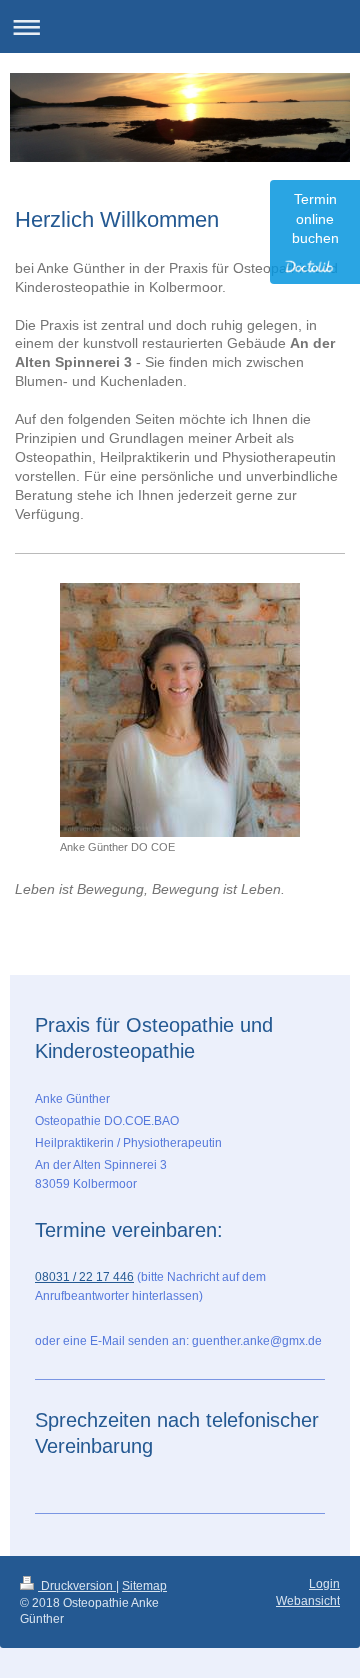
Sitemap (144, 1586)
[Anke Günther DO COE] (180, 710)
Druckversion (77, 1586)
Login (324, 1584)
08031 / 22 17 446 (84, 1277)
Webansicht (308, 1601)
